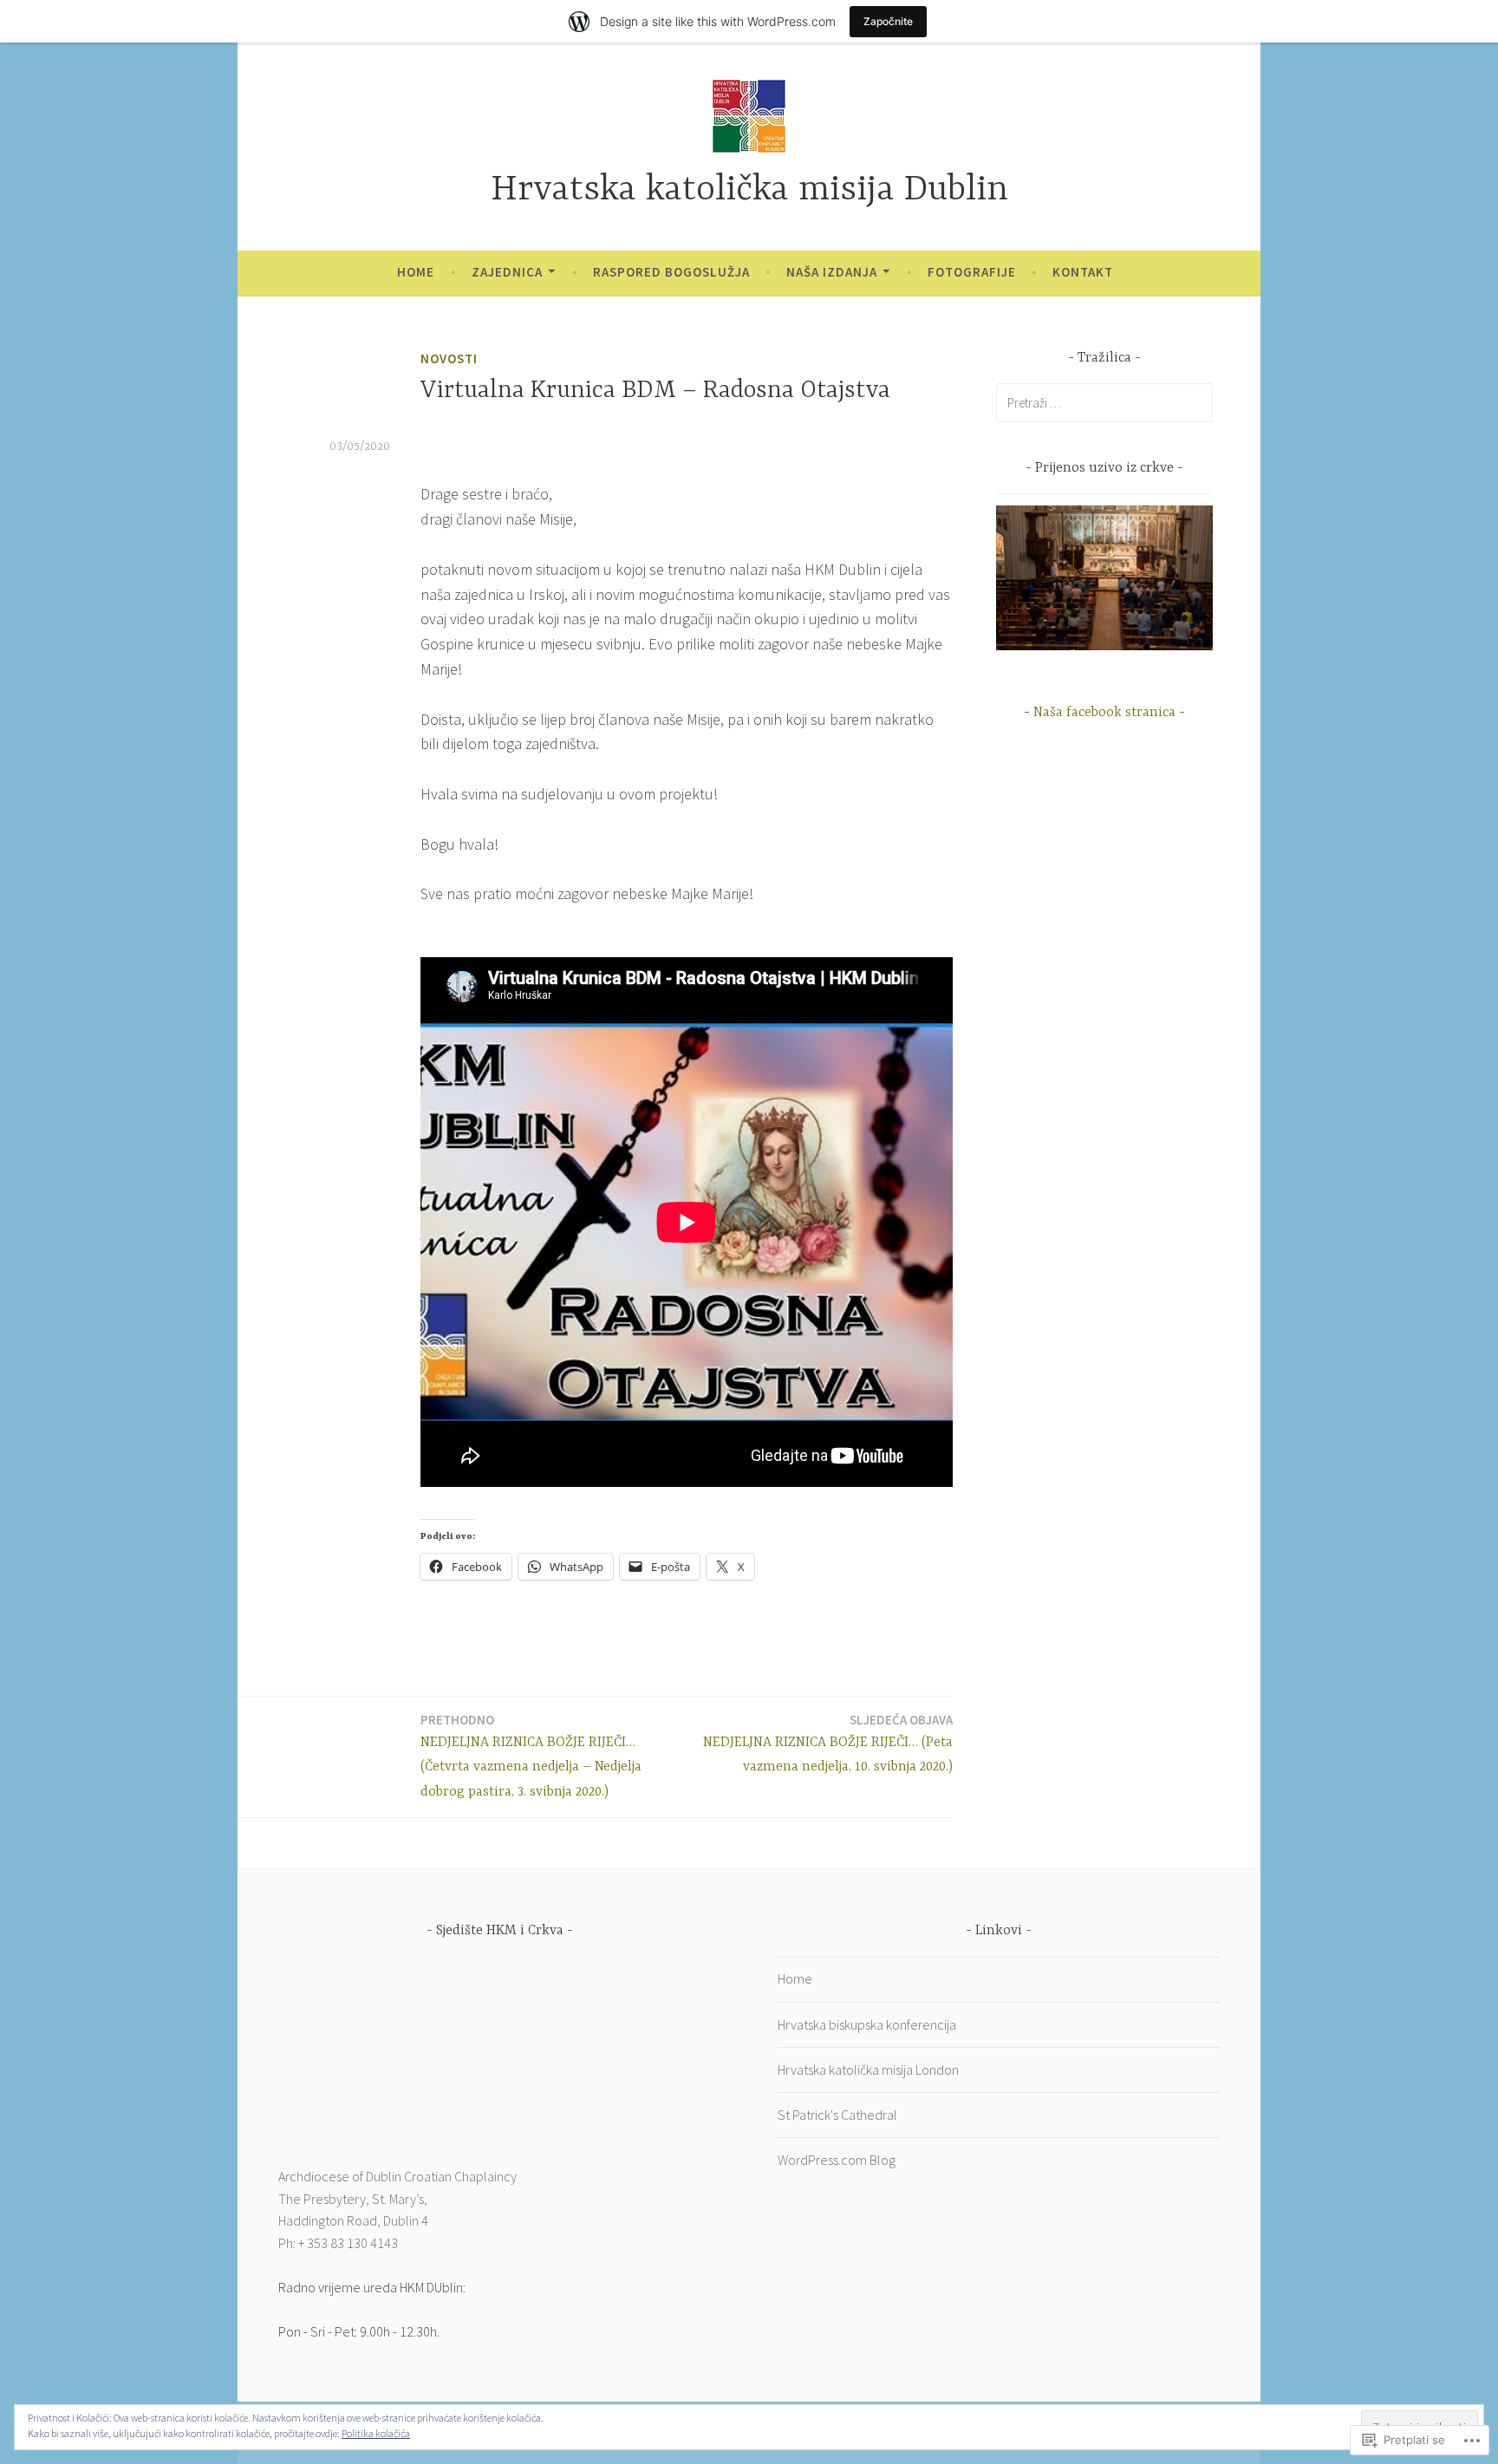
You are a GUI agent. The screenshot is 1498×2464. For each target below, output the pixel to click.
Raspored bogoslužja (671, 272)
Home (416, 272)
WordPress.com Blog (837, 2160)
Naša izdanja (832, 272)
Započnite (888, 21)
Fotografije (972, 272)
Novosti (449, 359)
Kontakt (1083, 272)
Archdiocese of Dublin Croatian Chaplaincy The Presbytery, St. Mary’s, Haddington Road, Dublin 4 (397, 2198)
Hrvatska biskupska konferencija (867, 2024)
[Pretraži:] (1104, 402)
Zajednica (507, 272)
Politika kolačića (376, 2433)
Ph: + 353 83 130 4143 (338, 2243)
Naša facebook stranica (1104, 713)
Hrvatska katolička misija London (868, 2070)
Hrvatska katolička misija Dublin (749, 190)
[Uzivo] (1104, 645)
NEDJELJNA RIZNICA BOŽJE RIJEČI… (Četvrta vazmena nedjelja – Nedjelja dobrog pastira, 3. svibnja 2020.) (531, 1756)
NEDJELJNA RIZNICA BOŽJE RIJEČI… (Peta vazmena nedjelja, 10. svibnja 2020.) (828, 1744)
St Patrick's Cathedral (837, 2115)
